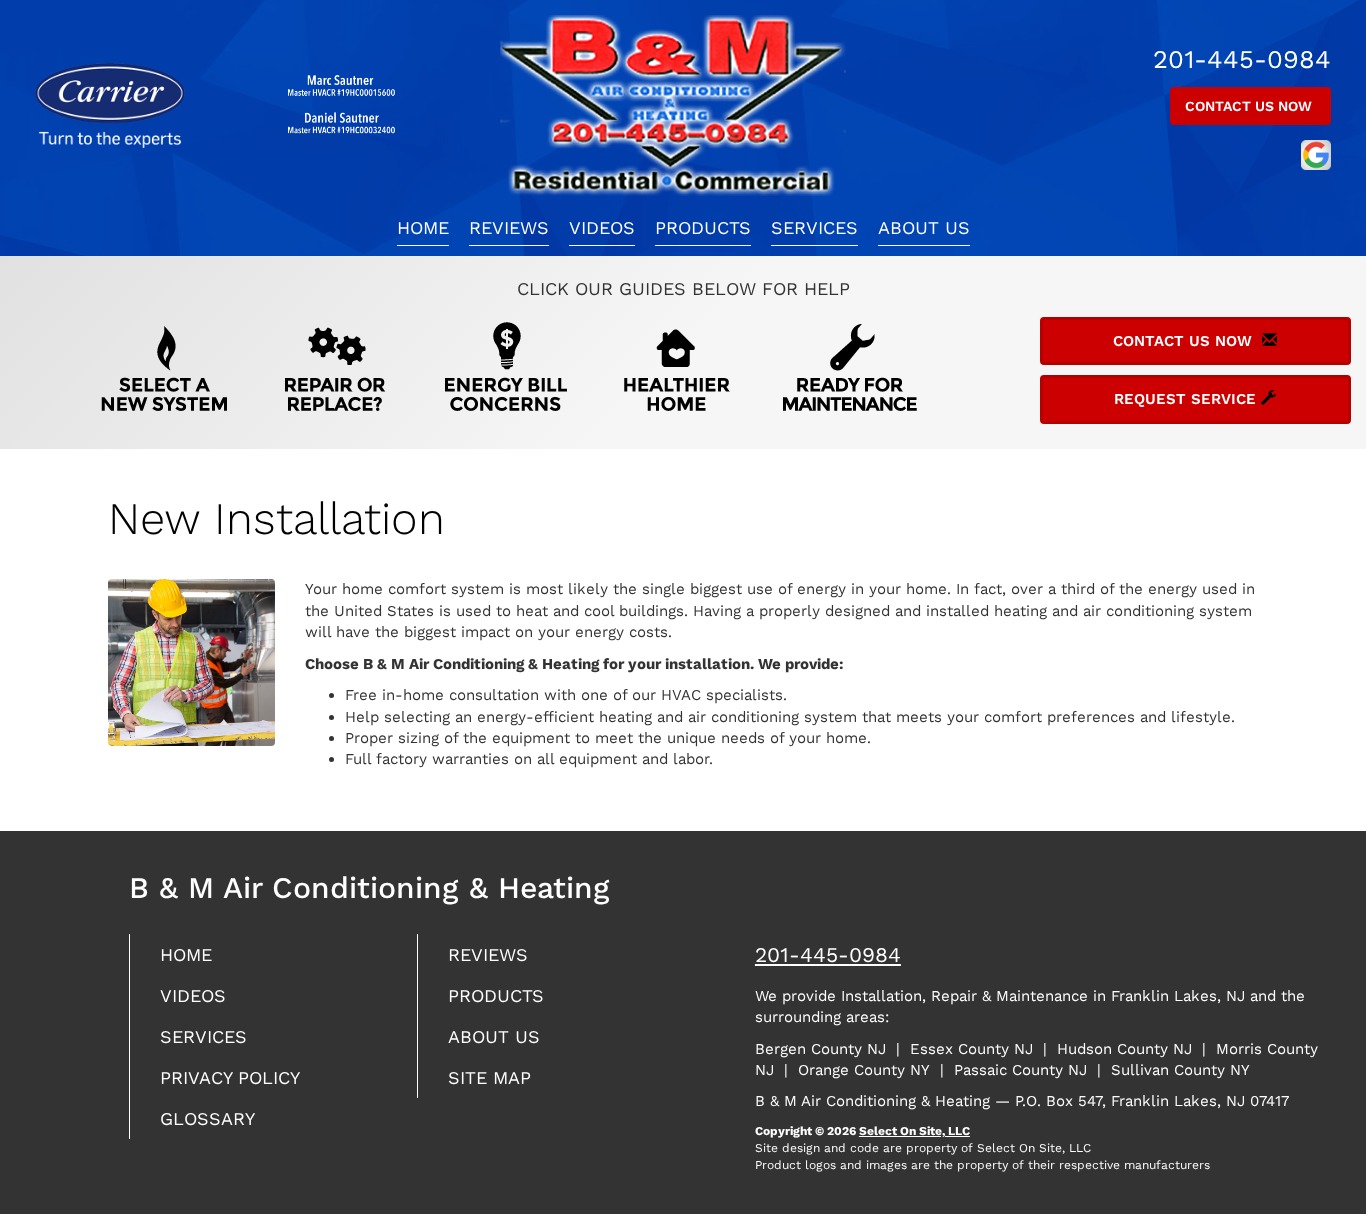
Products (703, 227)
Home (423, 227)
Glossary (207, 1118)
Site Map (489, 1077)
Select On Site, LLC (914, 1131)
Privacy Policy (230, 1077)
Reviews (509, 227)
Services (814, 227)
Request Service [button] (1187, 399)
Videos (602, 227)
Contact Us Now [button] (1250, 106)
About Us (924, 227)
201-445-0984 (828, 954)
